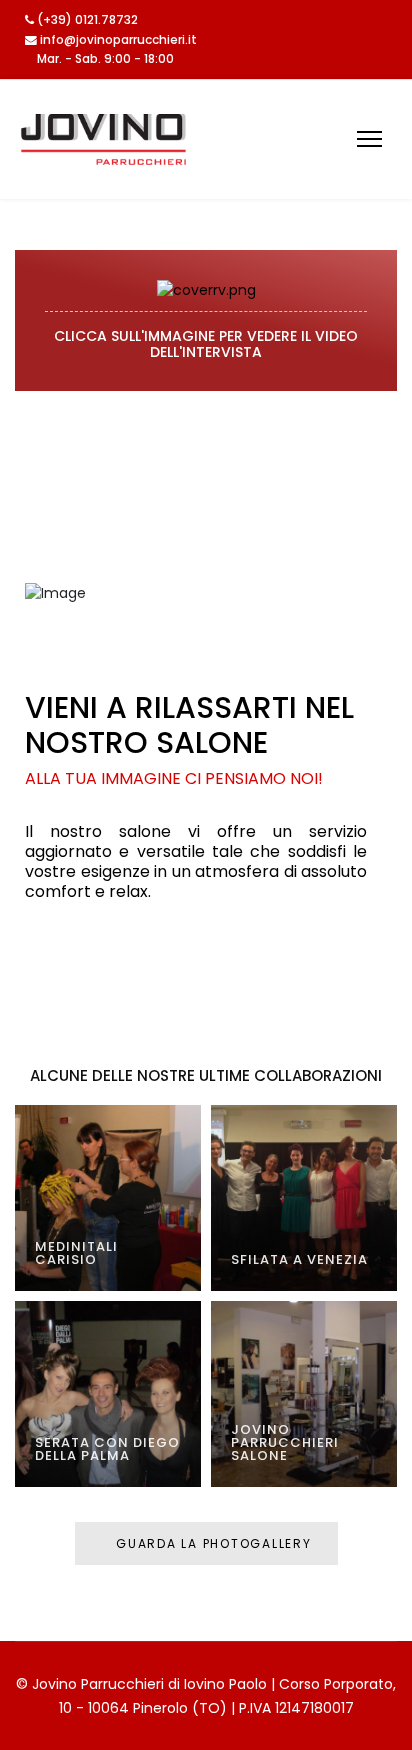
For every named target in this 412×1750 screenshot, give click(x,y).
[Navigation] (369, 140)
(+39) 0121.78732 (87, 20)
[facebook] (383, 21)
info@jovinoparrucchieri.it (118, 40)
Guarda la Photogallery (211, 1543)
